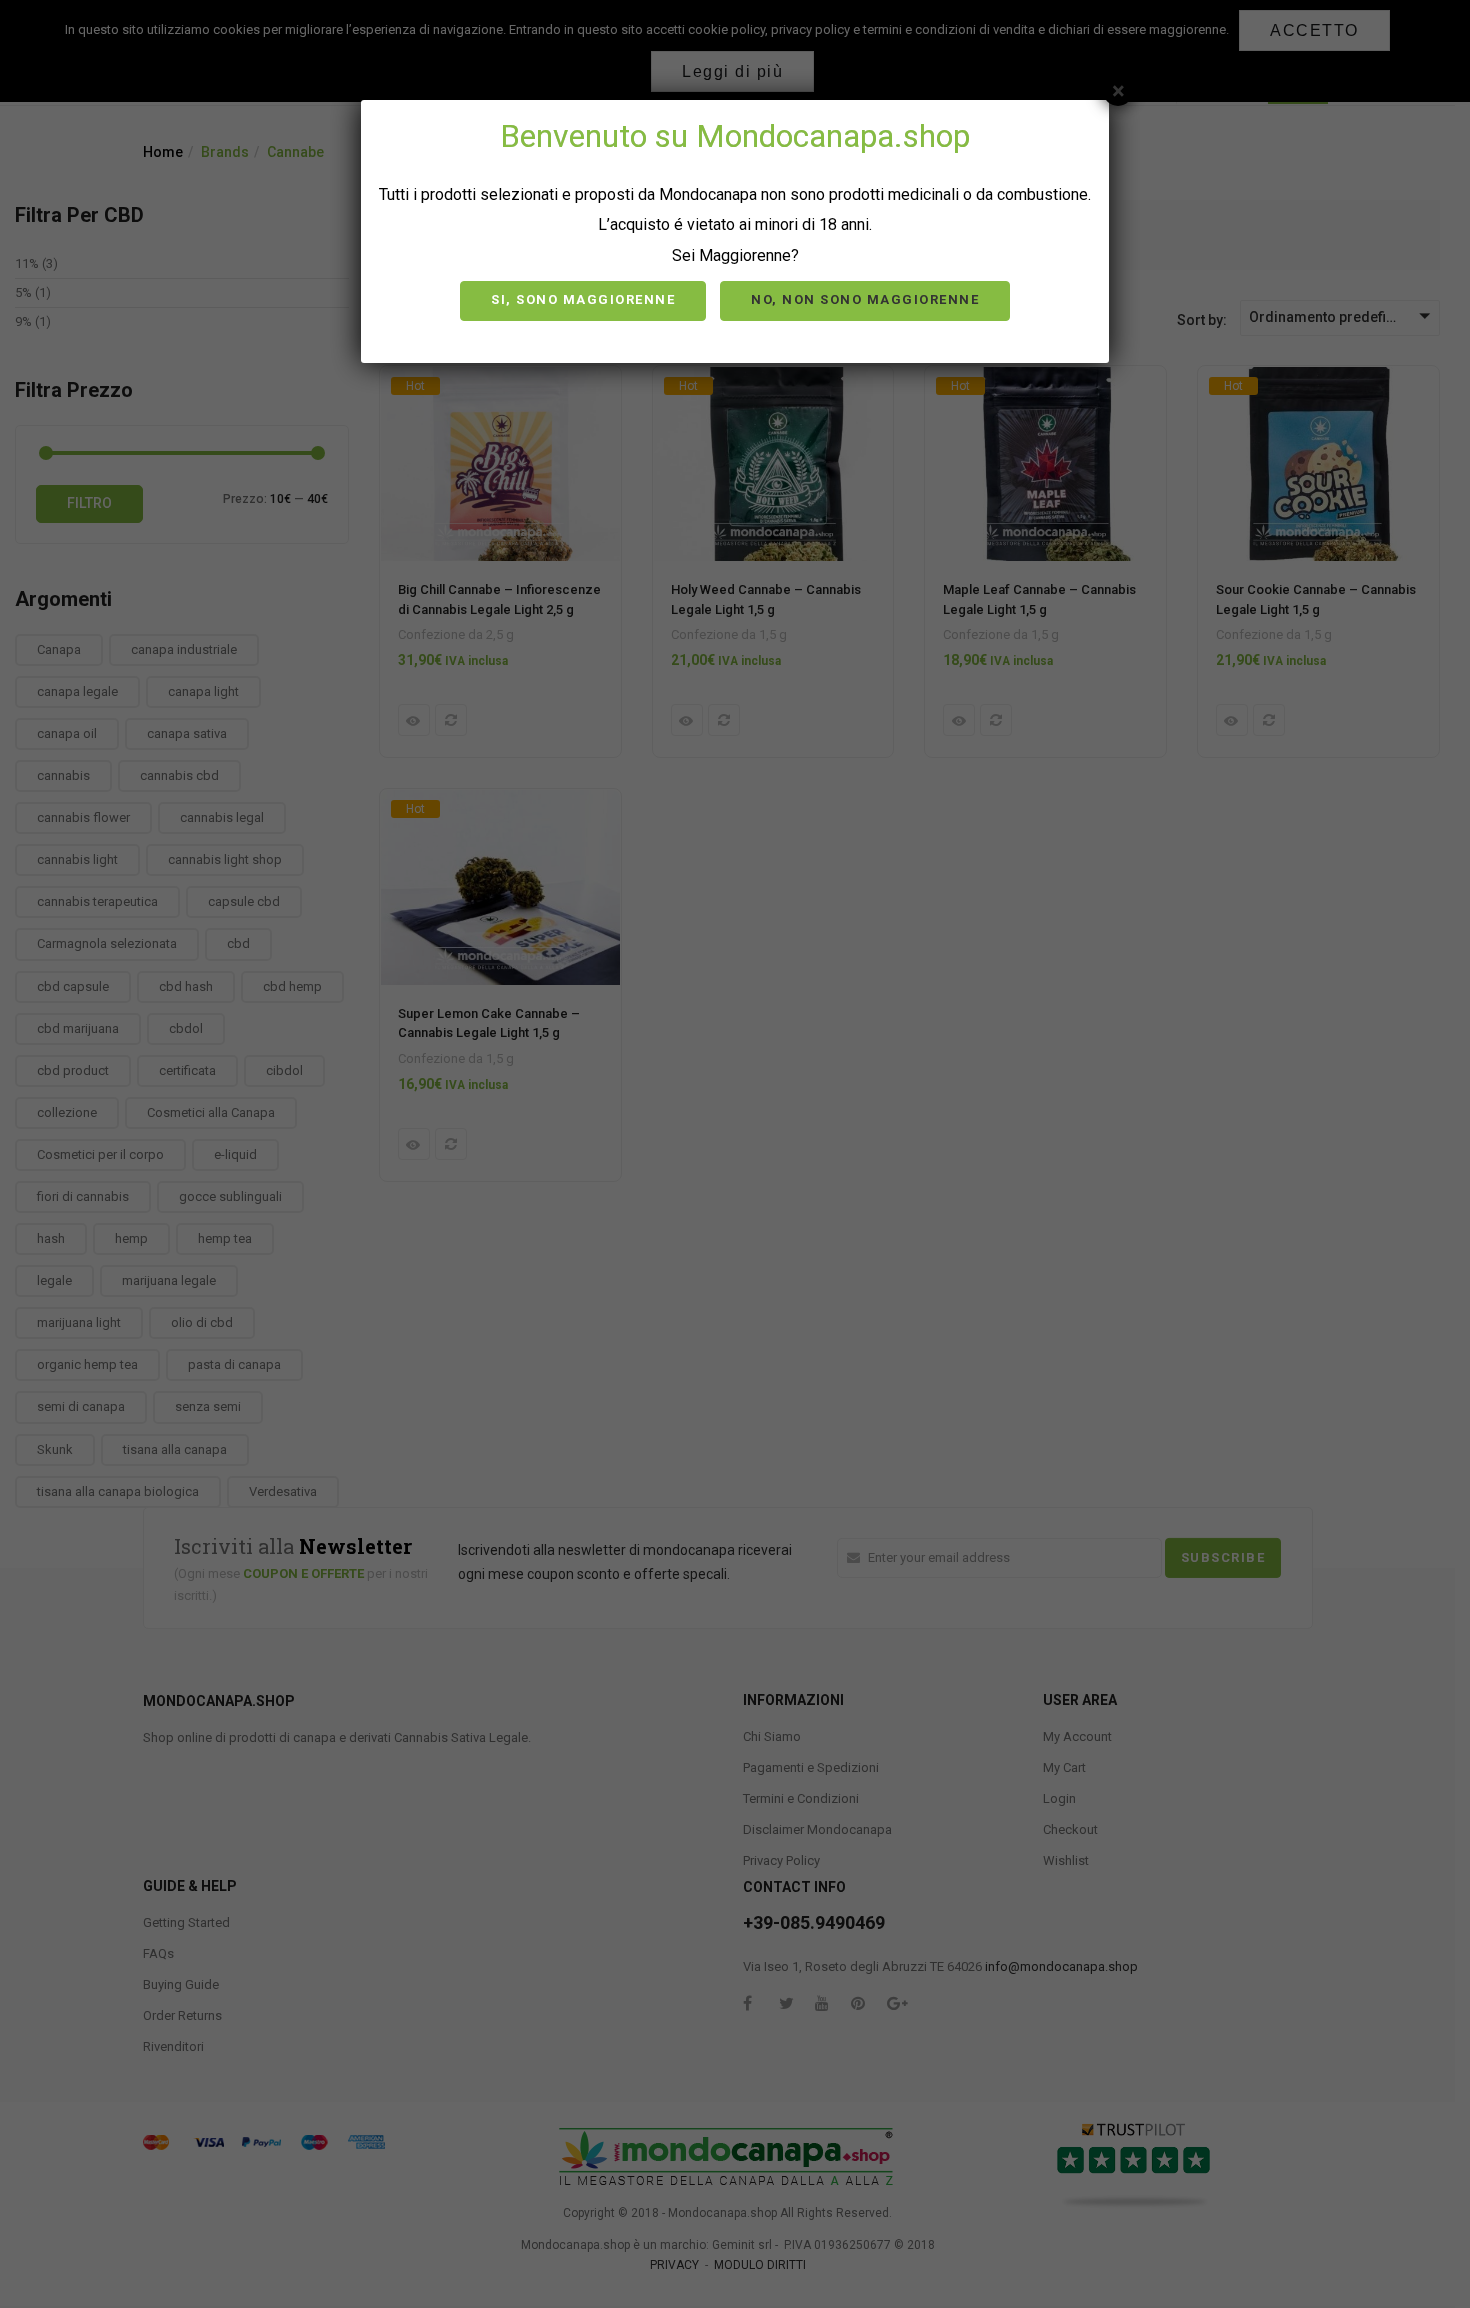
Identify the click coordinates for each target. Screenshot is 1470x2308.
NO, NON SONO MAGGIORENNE (865, 299)
